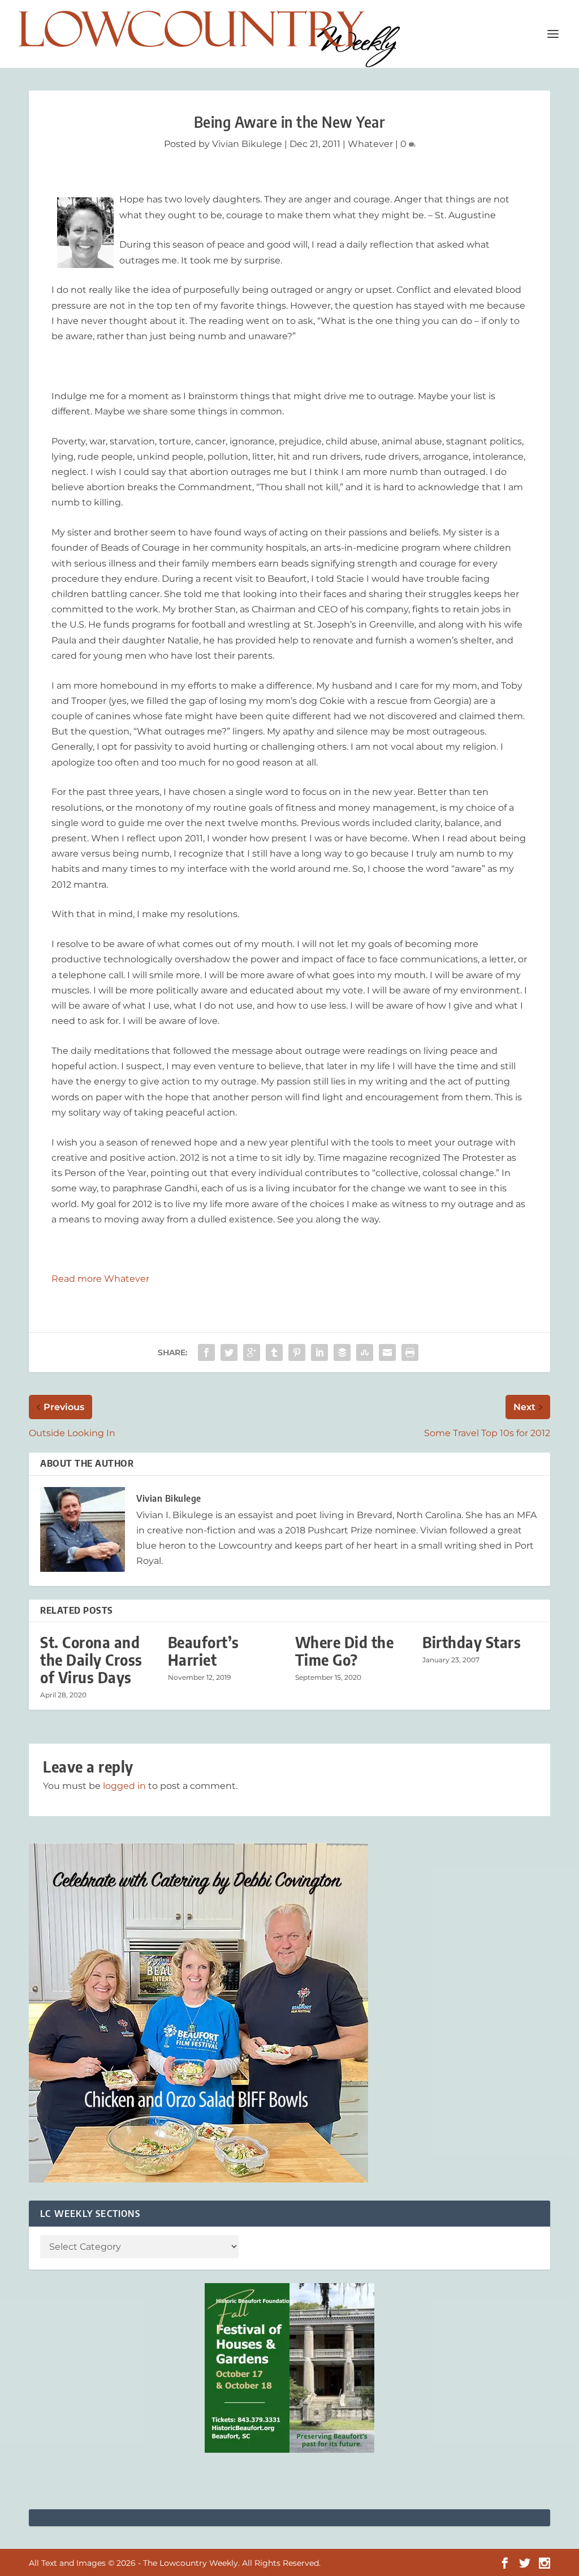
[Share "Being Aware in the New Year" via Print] (410, 1352)
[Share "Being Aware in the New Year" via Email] (387, 1352)
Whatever (370, 144)
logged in (124, 1786)
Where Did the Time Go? (345, 1651)
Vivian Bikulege (247, 144)
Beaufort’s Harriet (204, 1651)
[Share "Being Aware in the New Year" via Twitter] (229, 1352)
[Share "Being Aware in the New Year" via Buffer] (342, 1352)
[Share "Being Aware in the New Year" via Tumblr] (274, 1352)
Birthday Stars (472, 1642)
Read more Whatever (100, 1279)
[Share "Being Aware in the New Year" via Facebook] (206, 1352)
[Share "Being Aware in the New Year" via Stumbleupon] (365, 1352)
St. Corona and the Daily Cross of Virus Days (91, 1660)
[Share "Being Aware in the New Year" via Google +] (252, 1352)
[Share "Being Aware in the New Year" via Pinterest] (297, 1352)
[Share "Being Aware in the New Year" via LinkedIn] (319, 1352)
